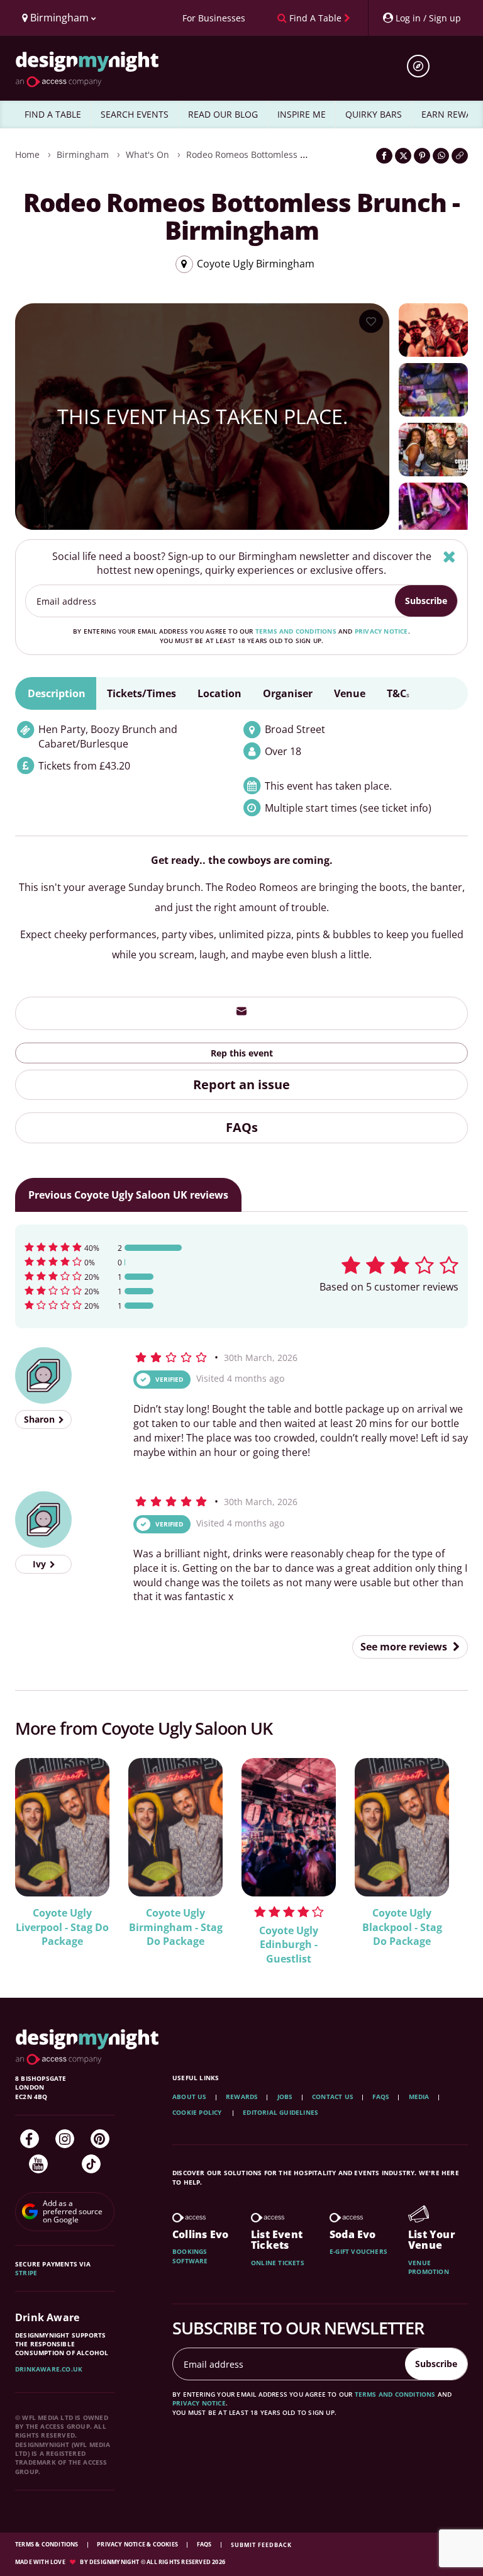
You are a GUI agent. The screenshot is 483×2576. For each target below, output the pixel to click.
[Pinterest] (100, 2139)
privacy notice (381, 631)
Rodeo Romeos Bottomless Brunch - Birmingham (289, 154)
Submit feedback (261, 2545)
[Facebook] (30, 2139)
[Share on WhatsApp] (441, 156)
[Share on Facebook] (384, 156)
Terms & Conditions (47, 2544)
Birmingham (83, 154)
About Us (190, 2097)
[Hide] (449, 557)
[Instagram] (65, 2139)
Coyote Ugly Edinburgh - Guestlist (289, 1945)
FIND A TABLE (53, 114)
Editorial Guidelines (280, 2112)
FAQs (242, 1127)
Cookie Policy (198, 2112)
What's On (147, 154)
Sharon (41, 1419)
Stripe (26, 2273)
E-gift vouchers (358, 2251)
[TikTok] (91, 2164)
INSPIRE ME (302, 114)
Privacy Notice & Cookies (138, 2544)
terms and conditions (296, 631)
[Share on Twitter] (403, 156)
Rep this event (242, 1053)
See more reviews (405, 1647)
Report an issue (241, 1084)
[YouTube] (38, 2164)
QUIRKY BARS (374, 114)
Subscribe (426, 601)
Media (419, 2097)
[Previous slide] (42, 1852)
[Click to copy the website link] (460, 156)
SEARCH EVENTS (135, 114)
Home (27, 154)
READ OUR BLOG (223, 114)
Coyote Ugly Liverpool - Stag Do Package (62, 1927)
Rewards (242, 2097)
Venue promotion (429, 2267)
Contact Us (333, 2097)
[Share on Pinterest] (422, 156)
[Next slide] (441, 1852)
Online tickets (278, 2263)
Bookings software (190, 2256)
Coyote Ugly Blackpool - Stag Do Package (402, 1927)
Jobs (285, 2097)
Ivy (41, 1564)
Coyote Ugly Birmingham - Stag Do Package (176, 1927)
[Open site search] (423, 66)
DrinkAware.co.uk (49, 2369)
